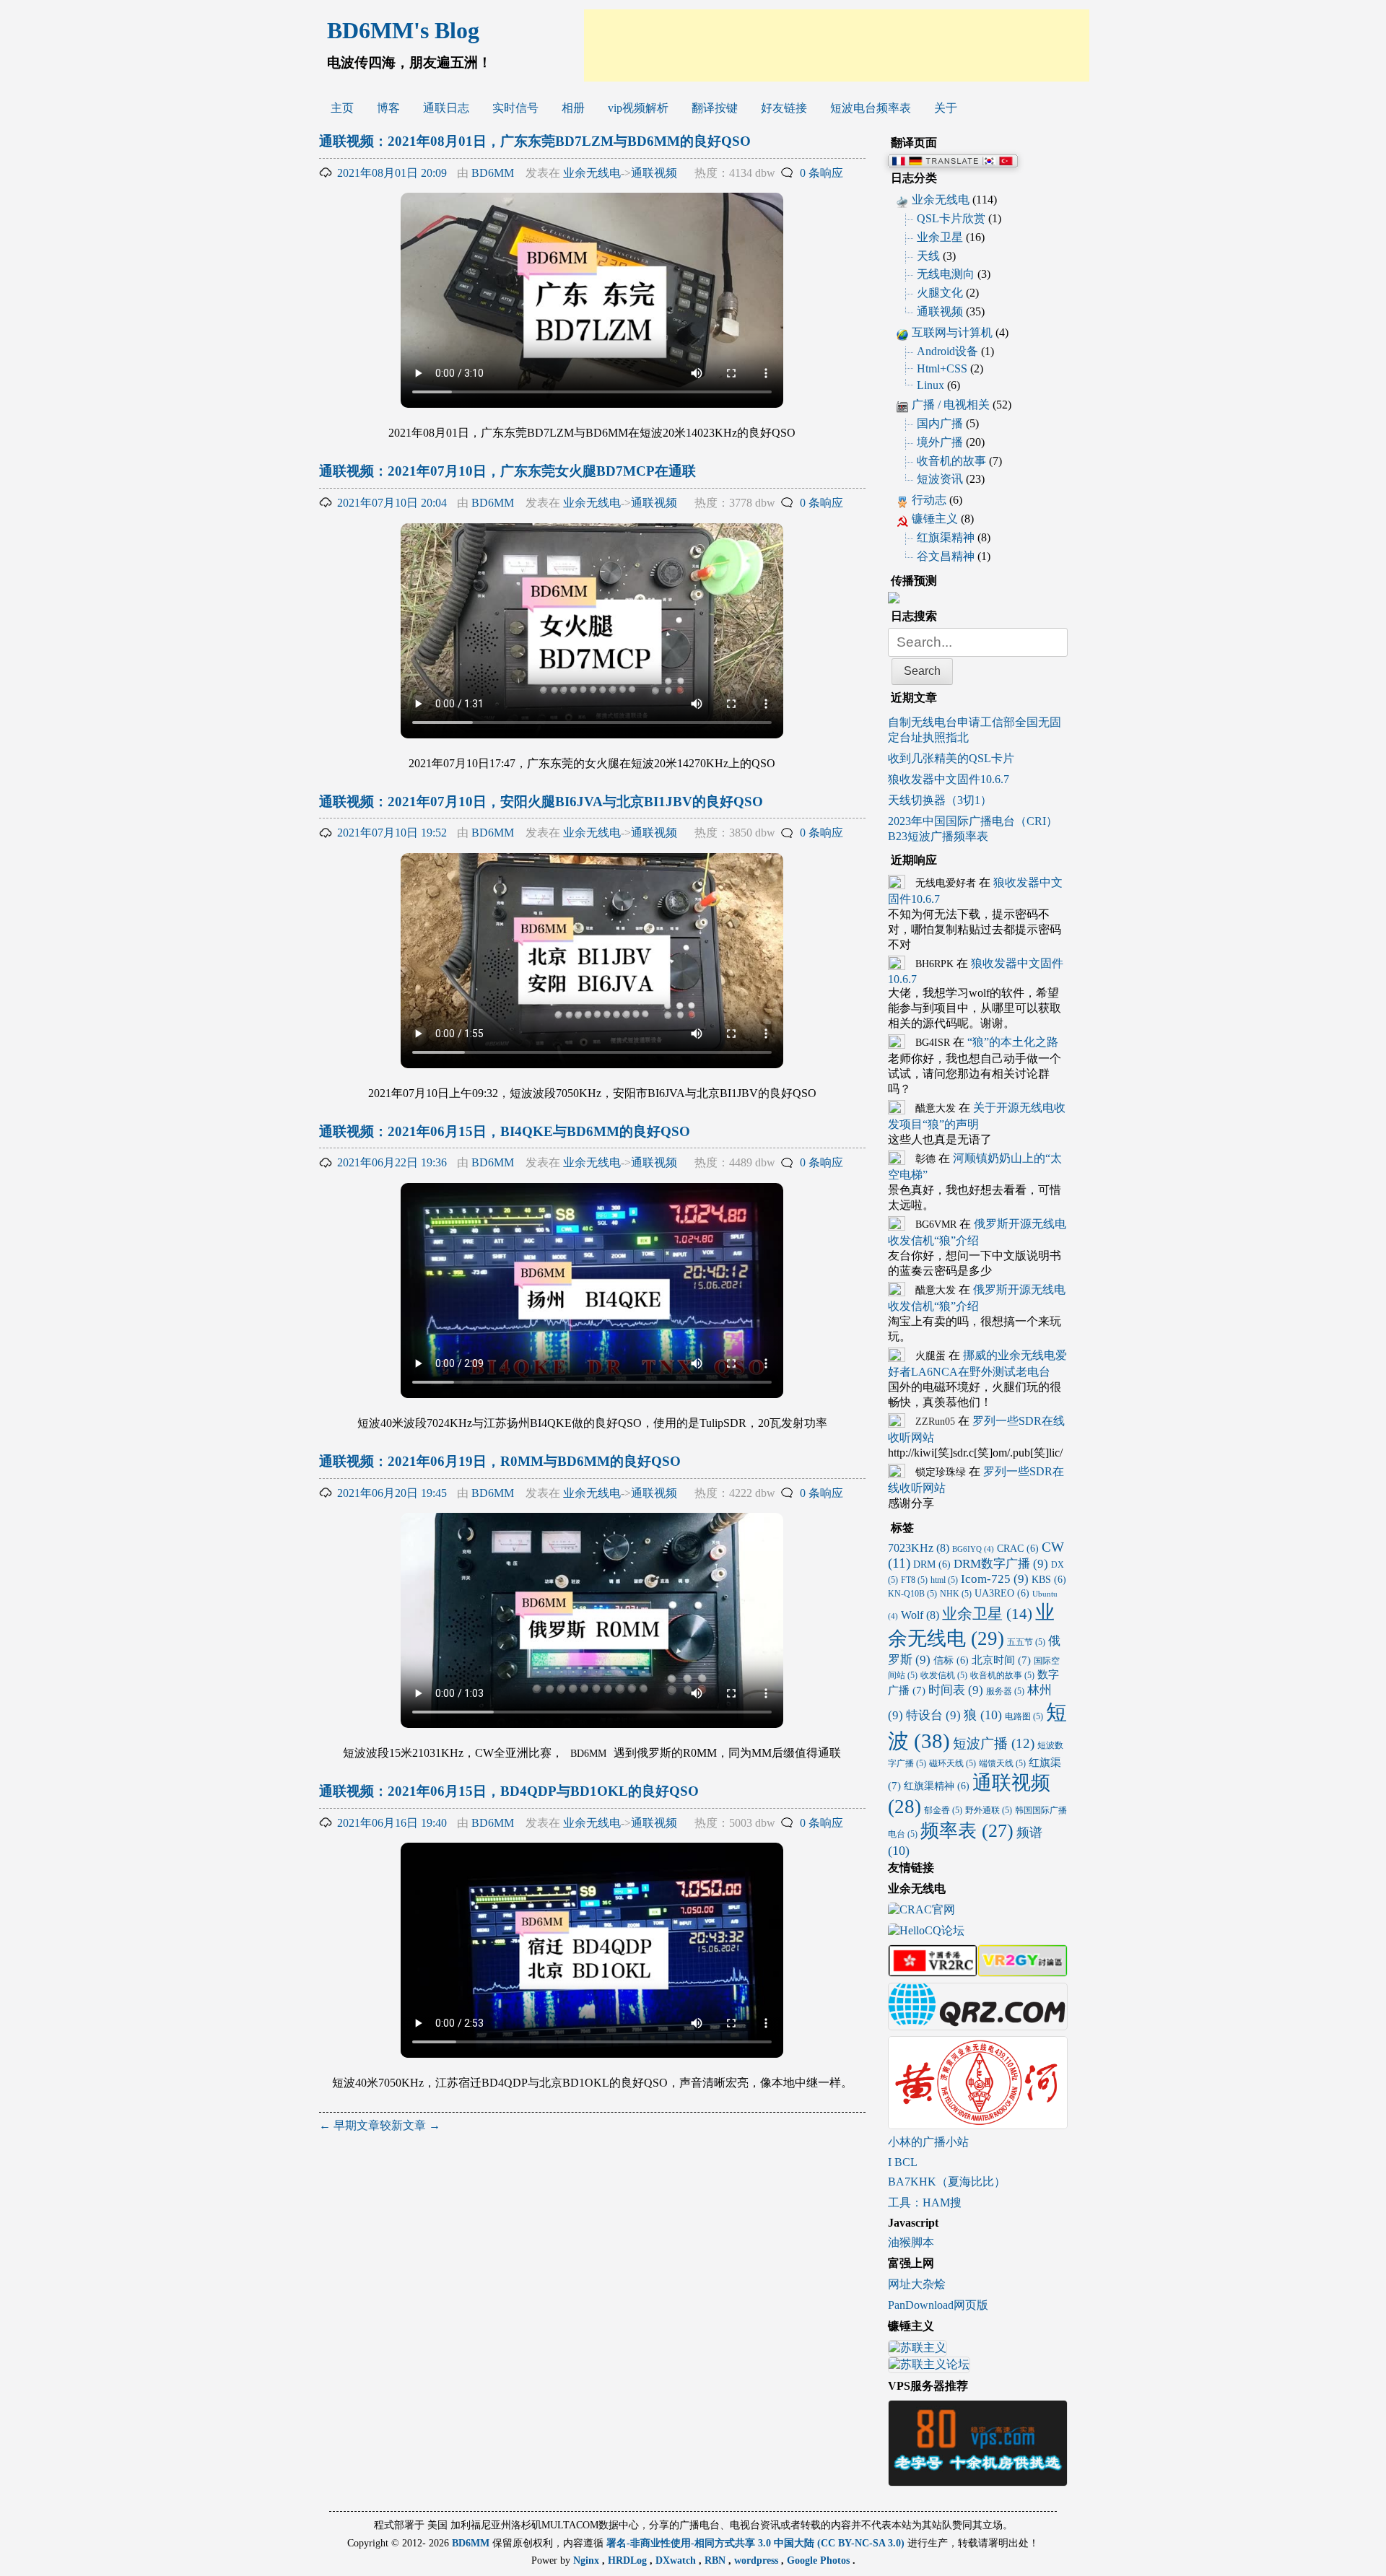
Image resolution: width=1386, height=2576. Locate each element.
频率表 (967, 1830)
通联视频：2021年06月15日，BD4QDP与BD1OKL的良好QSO (509, 1791)
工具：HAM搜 (925, 2202)
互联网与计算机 (952, 332)
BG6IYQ (973, 1549)
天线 (928, 256)
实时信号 (515, 108)
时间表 (956, 1690)
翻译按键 (715, 108)
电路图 (1024, 1716)
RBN (716, 2560)
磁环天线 (953, 1763)
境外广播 (940, 442)
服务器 (1005, 1691)
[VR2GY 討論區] (1022, 1970)
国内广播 (940, 423)
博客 (388, 108)
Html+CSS (942, 368)
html (944, 1580)
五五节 (1026, 1642)
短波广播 (994, 1743)
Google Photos (820, 2560)
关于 (946, 108)
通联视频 (654, 173)
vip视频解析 (638, 108)
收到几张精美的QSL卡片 (951, 758)
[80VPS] (978, 2480)
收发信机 (944, 1675)
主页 (342, 108)
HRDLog (629, 2560)
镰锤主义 (935, 519)
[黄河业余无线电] (978, 2122)
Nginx (588, 2560)
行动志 (929, 500)
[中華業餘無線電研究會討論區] (933, 1970)
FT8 (914, 1580)
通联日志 (446, 108)
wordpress (758, 2560)
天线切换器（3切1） (940, 800)
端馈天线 (1002, 1763)
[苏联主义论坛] (929, 2366)
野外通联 (989, 1810)
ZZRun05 (935, 1422)
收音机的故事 (951, 461)
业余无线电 (592, 173)
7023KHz (919, 1548)
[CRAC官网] (921, 1911)
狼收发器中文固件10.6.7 (949, 779)
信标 (951, 1660)
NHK (956, 1594)
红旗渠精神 (946, 537)
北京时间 (1001, 1660)
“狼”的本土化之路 (1013, 1042)
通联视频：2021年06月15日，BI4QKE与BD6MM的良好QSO (505, 1131)
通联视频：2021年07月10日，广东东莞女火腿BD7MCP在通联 (507, 471)
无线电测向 (946, 274)
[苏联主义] (918, 2350)
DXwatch (677, 2560)
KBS (1049, 1580)
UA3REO (1002, 1593)
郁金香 (943, 1810)
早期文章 (349, 2125)
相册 (573, 108)
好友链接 (784, 108)
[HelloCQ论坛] (926, 1932)
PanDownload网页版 (938, 2305)
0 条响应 (821, 173)
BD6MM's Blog (403, 30)
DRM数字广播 (1001, 1564)
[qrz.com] (978, 2023)
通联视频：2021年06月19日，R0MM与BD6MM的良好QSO (500, 1461)
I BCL (903, 2162)
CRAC (1018, 1549)
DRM (932, 1564)
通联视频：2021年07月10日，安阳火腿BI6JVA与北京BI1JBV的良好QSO (541, 802)
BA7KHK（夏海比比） (947, 2182)
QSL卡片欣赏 (951, 218)
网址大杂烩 (917, 2284)
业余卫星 (940, 237)
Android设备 (947, 351)
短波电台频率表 (871, 108)
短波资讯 (940, 479)
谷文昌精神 (946, 556)
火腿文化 (940, 293)
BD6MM (493, 173)
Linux (930, 385)
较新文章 (410, 2125)
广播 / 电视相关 (951, 405)
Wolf (920, 1615)
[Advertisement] (837, 45)
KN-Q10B (912, 1594)
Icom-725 (995, 1579)
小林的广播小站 (928, 2142)
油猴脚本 (911, 2242)
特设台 (933, 1715)
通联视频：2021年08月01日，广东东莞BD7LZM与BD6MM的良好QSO (535, 141)
